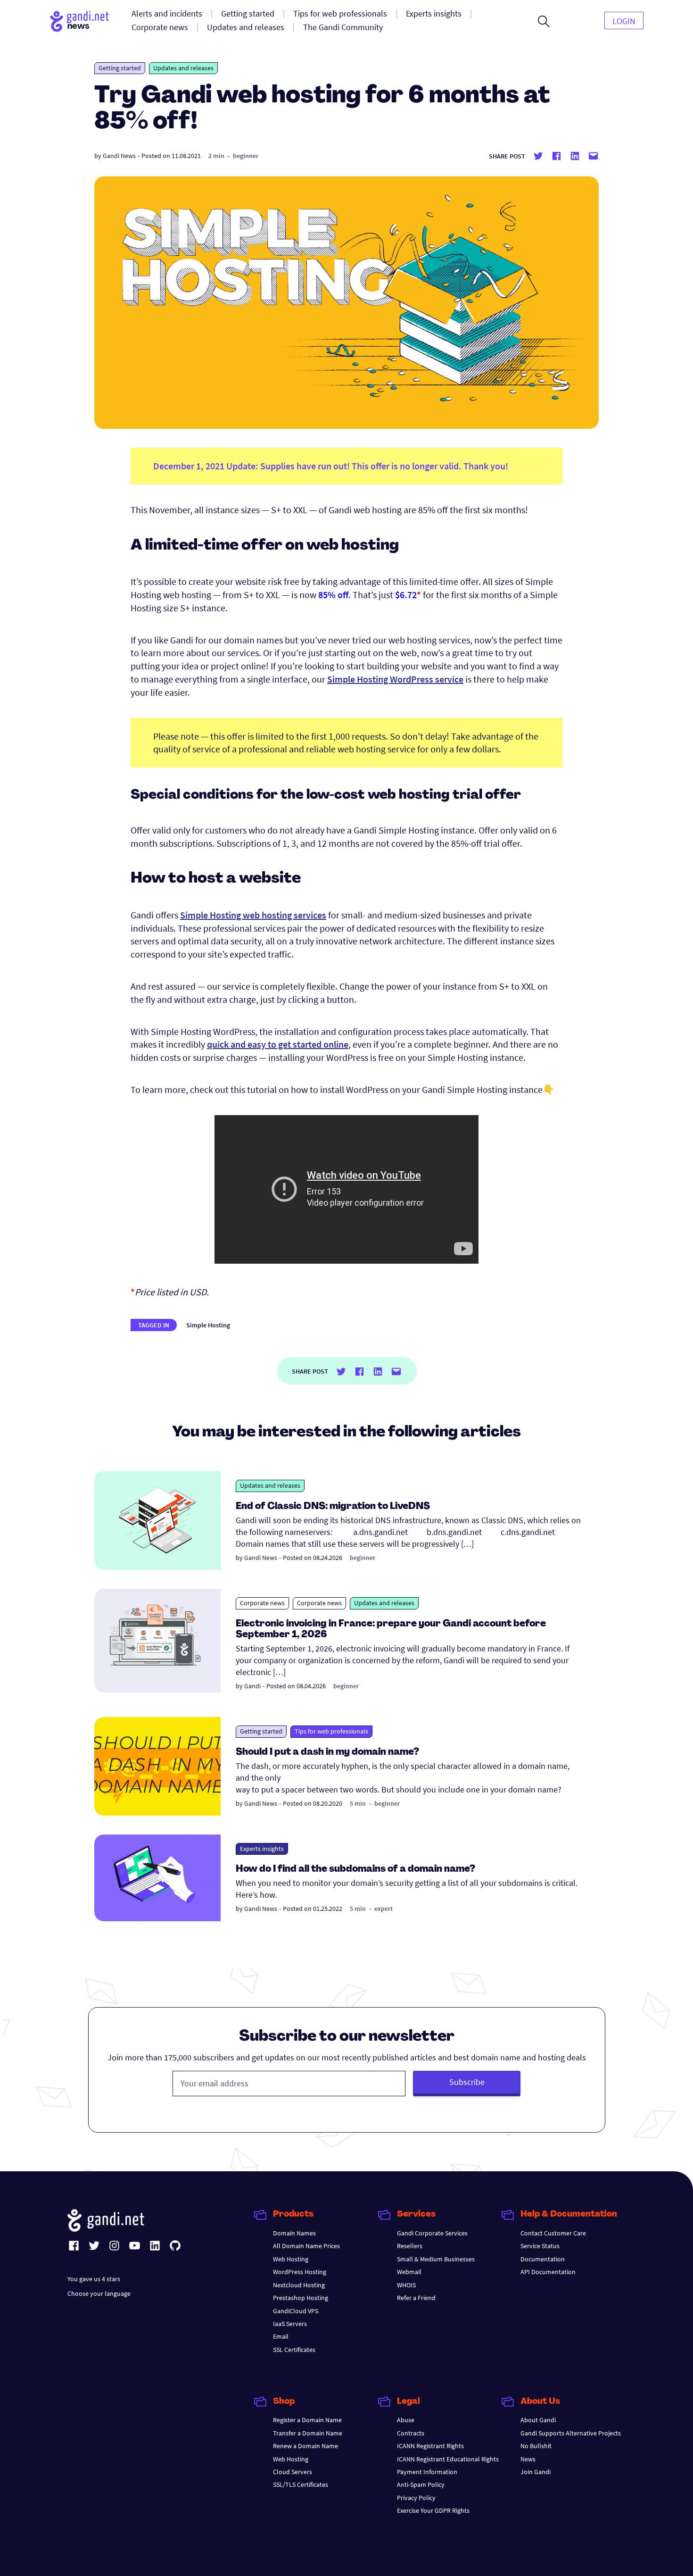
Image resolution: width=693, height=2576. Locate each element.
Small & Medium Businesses (436, 2259)
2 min (216, 156)
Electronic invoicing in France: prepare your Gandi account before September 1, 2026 (391, 1630)
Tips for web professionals (331, 1731)
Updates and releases (183, 68)
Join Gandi (536, 2472)
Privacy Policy (416, 2498)
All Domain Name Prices (306, 2246)
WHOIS (406, 2285)
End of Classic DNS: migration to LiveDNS (333, 1507)
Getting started (120, 68)
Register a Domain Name (307, 2420)
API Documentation (548, 2272)
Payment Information (427, 2472)
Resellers (410, 2246)
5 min (358, 1803)
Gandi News (119, 156)
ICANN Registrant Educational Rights (448, 2459)
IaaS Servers (290, 2324)
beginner (246, 156)
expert (384, 1909)
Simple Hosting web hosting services (253, 915)
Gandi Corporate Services (432, 2233)
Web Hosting (291, 2259)
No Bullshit (536, 2446)
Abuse (406, 2420)
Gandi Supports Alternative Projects (571, 2433)
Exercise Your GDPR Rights (433, 2510)
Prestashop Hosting (301, 2298)
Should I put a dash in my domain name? (327, 1752)
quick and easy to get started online (278, 1044)
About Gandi (538, 2420)
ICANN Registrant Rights (430, 2446)
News (528, 2459)
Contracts (411, 2433)
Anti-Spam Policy (421, 2484)
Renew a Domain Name (305, 2446)
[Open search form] (544, 21)
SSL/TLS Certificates (301, 2484)
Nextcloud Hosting (299, 2285)
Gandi (252, 1686)
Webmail (409, 2272)
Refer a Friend (416, 2298)
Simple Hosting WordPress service (395, 679)
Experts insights (262, 1849)
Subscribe (467, 2082)
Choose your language (99, 2293)
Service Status (540, 2246)
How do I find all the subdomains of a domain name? (355, 1869)
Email (281, 2336)
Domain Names (294, 2233)
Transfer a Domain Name (308, 2433)
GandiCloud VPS (296, 2311)
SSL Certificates (294, 2350)
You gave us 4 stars (94, 2279)
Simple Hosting (208, 1325)
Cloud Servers (293, 2472)
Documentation (543, 2259)
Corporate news (262, 1603)
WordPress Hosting (300, 2272)
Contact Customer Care (553, 2233)
